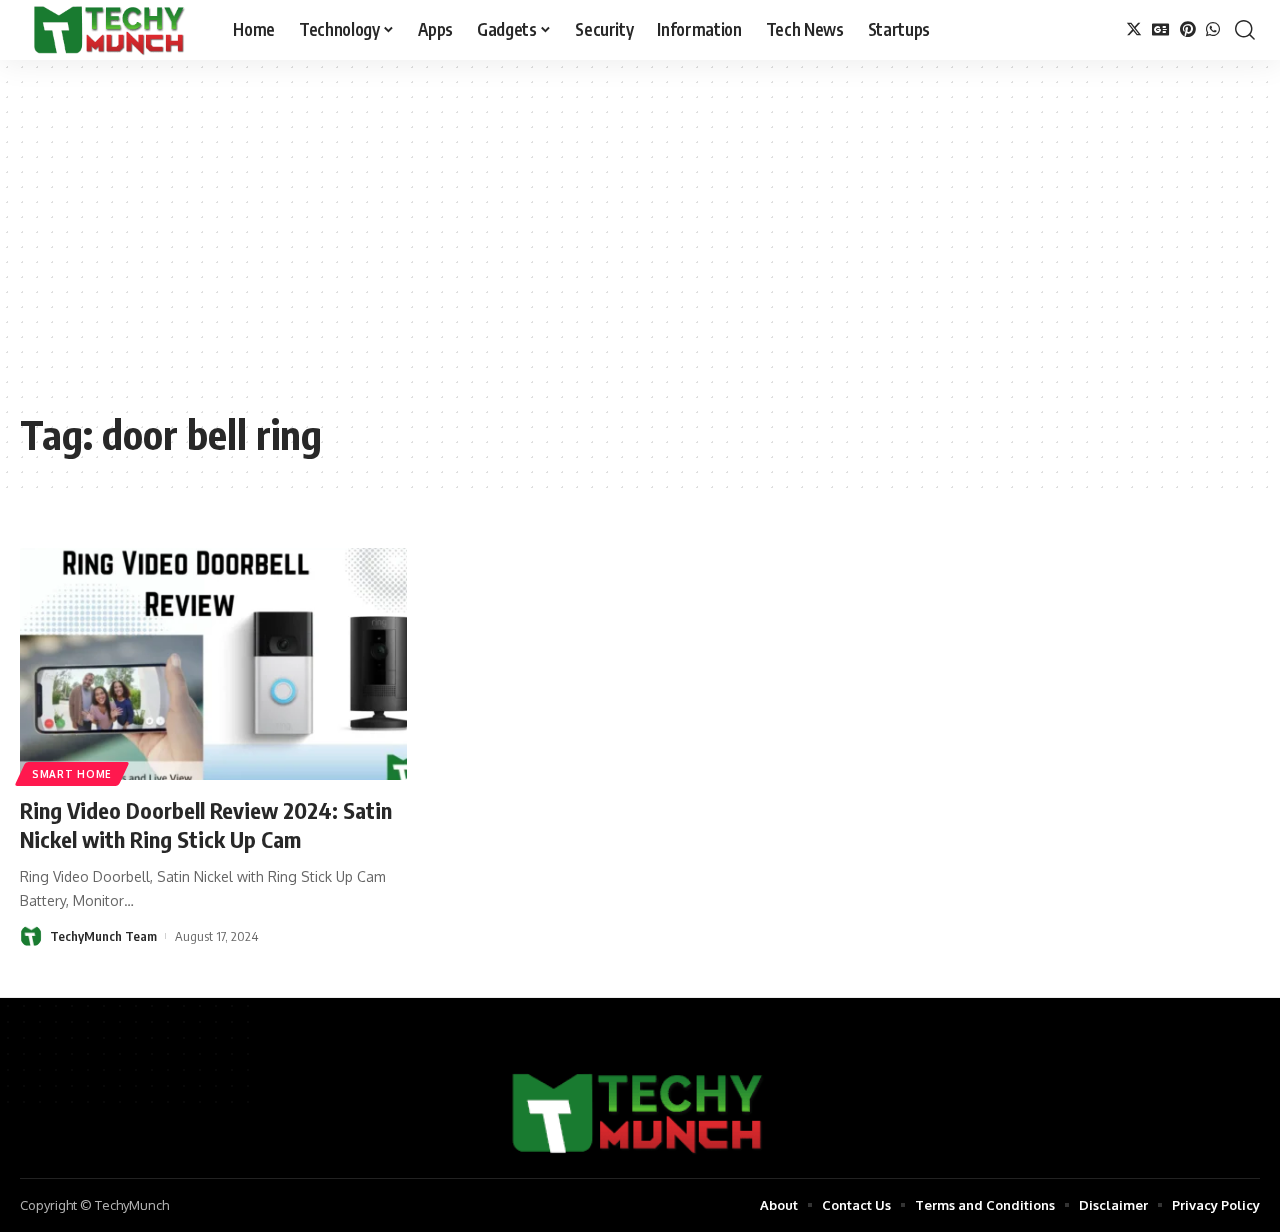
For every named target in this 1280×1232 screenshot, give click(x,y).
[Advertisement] (640, 250)
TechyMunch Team (103, 936)
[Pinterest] (1188, 29)
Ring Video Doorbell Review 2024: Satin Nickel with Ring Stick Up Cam (206, 824)
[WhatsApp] (1213, 29)
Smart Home (72, 774)
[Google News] (1161, 29)
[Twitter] (1134, 29)
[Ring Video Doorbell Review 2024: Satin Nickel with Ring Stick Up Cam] (213, 664)
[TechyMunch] (110, 30)
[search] (1245, 30)
